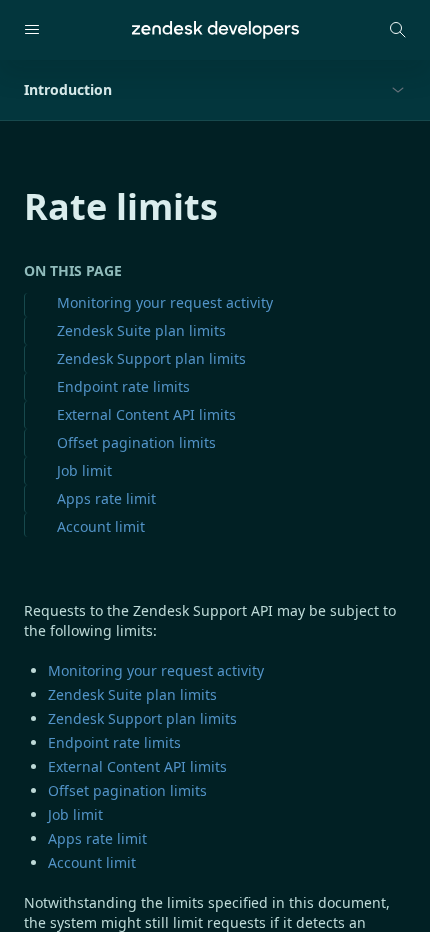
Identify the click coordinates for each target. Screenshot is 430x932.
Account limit (101, 526)
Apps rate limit (106, 498)
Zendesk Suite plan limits (141, 330)
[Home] (215, 30)
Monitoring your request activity (165, 302)
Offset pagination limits (136, 442)
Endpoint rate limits (123, 386)
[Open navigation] (32, 30)
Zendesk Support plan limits (151, 358)
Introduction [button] (68, 89)
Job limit (84, 470)
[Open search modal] (398, 30)
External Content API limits (146, 414)
